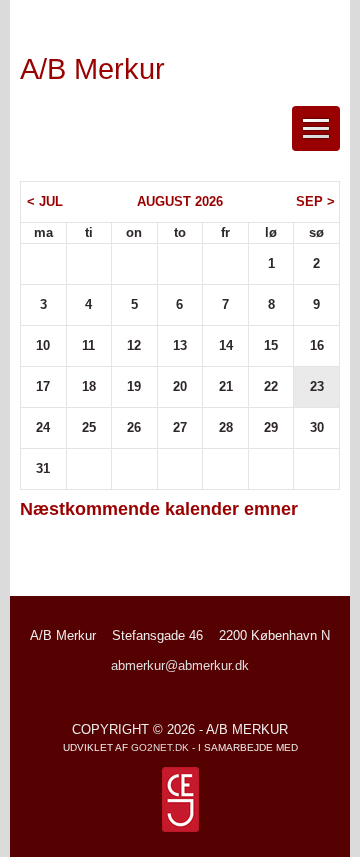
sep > (315, 201)
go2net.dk (160, 747)
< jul (45, 201)
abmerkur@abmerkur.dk (180, 665)
